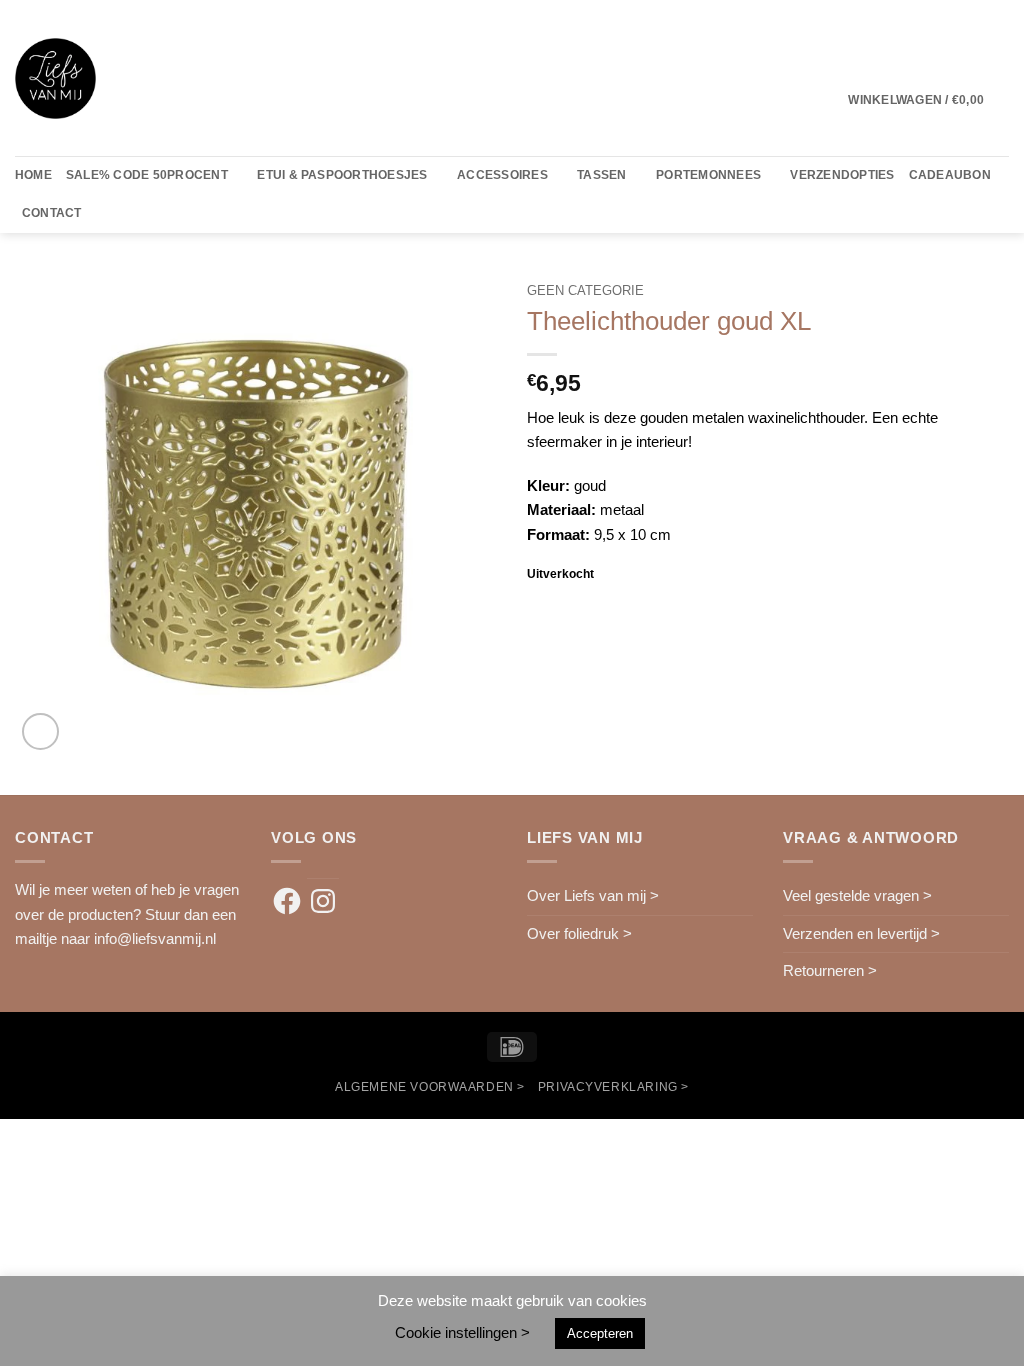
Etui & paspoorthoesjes (342, 175)
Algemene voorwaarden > (430, 1086)
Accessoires (502, 175)
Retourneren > (830, 970)
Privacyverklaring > (613, 1086)
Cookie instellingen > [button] (462, 1332)
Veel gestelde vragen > (857, 895)
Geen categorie (585, 290)
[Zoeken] (103, 214)
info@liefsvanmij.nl (155, 938)
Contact (52, 213)
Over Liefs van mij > (593, 895)
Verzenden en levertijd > (861, 933)
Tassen (601, 175)
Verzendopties (842, 175)
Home (33, 175)
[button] (928, 100)
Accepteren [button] (600, 1333)
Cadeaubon (950, 175)
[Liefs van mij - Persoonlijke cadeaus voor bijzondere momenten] (55, 78)
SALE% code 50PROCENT (147, 175)
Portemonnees (708, 175)
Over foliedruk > (579, 933)
